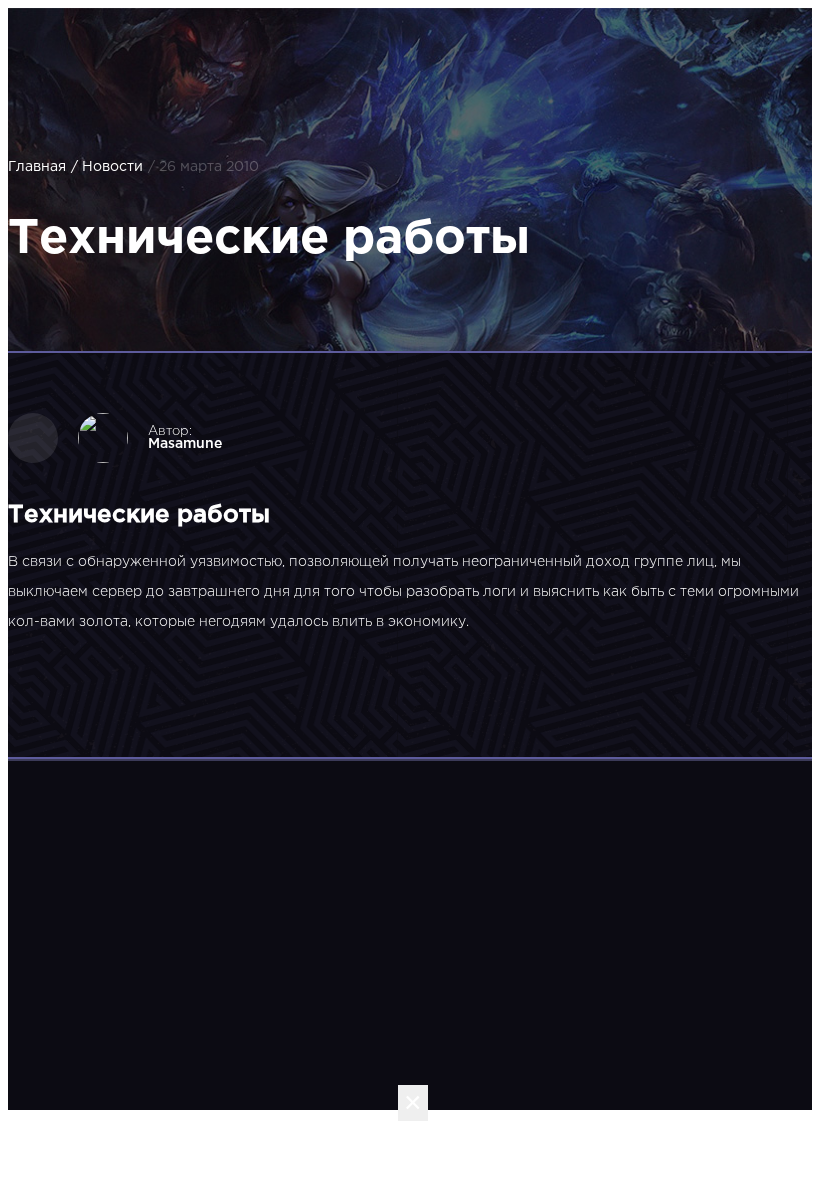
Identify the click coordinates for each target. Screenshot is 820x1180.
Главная (37, 167)
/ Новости (107, 167)
